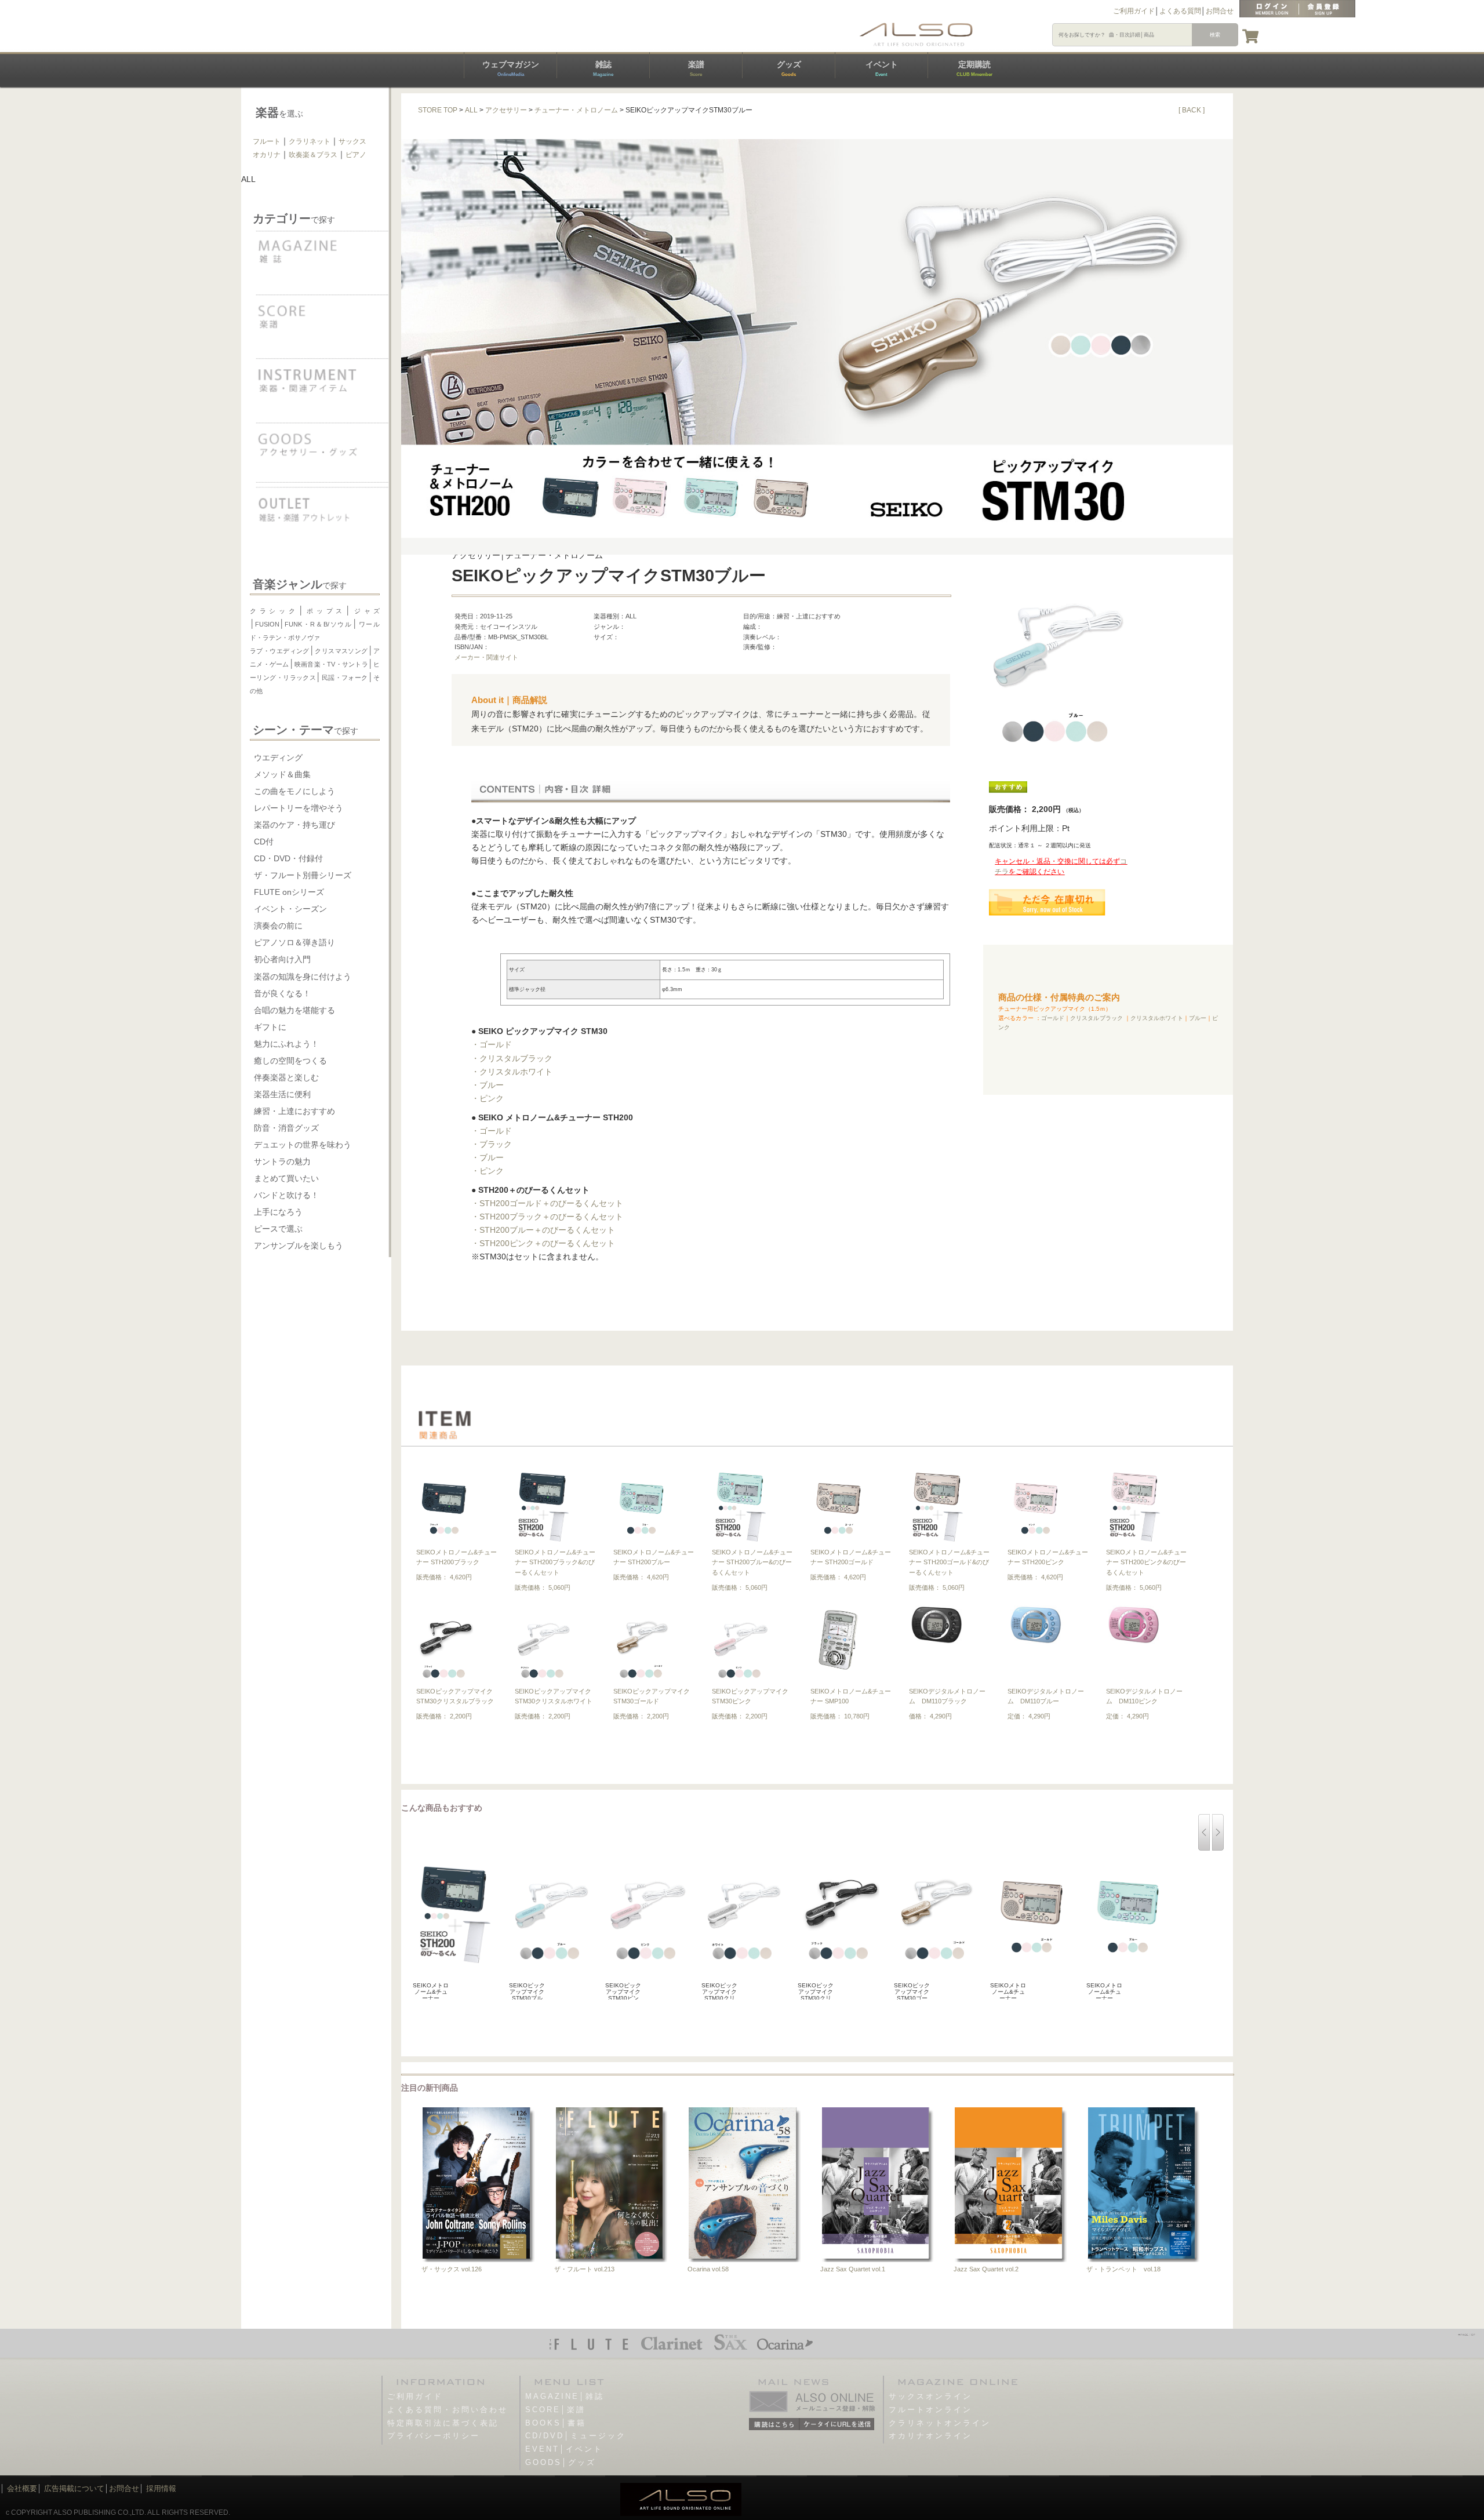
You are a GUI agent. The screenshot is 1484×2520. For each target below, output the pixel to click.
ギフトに (270, 1027)
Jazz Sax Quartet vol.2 (986, 2269)
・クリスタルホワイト (512, 1072)
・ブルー (488, 1085)
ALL (471, 110)
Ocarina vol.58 (708, 2269)
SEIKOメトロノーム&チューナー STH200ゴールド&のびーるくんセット (949, 1562)
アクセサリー (506, 110)
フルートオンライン (930, 2410)
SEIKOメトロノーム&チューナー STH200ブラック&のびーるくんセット (555, 1562)
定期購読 (974, 68)
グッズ (789, 68)
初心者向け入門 (282, 959)
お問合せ (1220, 11)
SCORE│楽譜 (555, 2410)
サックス (352, 141)
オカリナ (267, 155)
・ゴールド (492, 1044)
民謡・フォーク (344, 678)
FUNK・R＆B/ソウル (319, 624)
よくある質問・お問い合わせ (448, 2410)
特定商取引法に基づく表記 (443, 2423)
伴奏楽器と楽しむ (286, 1077)
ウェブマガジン (511, 68)
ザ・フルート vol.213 (584, 2269)
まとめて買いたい (286, 1178)
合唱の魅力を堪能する (294, 1010)
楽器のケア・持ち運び (294, 825)
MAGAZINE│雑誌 (565, 2396)
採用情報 (161, 2488)
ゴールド (1053, 1018)
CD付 (264, 842)
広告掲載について (74, 2488)
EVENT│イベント (564, 2449)
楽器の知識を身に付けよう (303, 977)
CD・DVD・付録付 (288, 858)
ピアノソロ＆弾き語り (294, 942)
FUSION (267, 624)
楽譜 (696, 68)
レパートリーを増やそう (299, 808)
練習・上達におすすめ (294, 1111)
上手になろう (278, 1212)
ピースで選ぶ (278, 1229)
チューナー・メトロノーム (576, 110)
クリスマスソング (341, 651)
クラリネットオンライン (940, 2423)
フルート (267, 141)
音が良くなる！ (282, 993)
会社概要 (22, 2488)
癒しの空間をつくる (290, 1061)
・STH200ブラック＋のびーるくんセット (547, 1217)
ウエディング (278, 758)
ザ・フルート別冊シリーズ (303, 875)
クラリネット (310, 141)
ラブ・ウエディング (280, 651)
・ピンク (488, 1098)
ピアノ (356, 155)
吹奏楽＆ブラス (313, 155)
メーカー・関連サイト (486, 657)
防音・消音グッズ (286, 1128)
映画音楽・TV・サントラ (331, 664)
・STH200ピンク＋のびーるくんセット (543, 1243)
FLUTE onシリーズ (289, 892)
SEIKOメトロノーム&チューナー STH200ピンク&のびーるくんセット (1146, 1562)
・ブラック (492, 1144)
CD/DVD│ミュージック (576, 2436)
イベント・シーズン (290, 909)
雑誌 (603, 68)
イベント (882, 68)
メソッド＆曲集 (282, 774)
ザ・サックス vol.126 (452, 2269)
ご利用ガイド (1134, 11)
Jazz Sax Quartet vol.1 (853, 2269)
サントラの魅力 (282, 1161)
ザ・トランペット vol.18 (1123, 2269)
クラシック (274, 611)
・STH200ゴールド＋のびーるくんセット (547, 1203)
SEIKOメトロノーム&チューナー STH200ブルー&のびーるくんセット (752, 1562)
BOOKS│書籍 (556, 2423)
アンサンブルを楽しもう (299, 1246)
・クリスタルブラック (512, 1058)
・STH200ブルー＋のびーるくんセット (543, 1230)
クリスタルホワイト (1157, 1018)
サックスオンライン (930, 2396)
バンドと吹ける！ (286, 1195)
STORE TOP (438, 110)
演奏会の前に (278, 926)
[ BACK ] (1192, 110)
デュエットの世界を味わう (303, 1145)
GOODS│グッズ (561, 2462)
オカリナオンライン (930, 2436)
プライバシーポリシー (434, 2436)
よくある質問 (1180, 11)
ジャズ (365, 611)
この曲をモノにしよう (294, 791)
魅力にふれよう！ (286, 1044)
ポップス (325, 611)
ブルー (1198, 1018)
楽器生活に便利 (282, 1094)
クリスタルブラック (1096, 1018)
